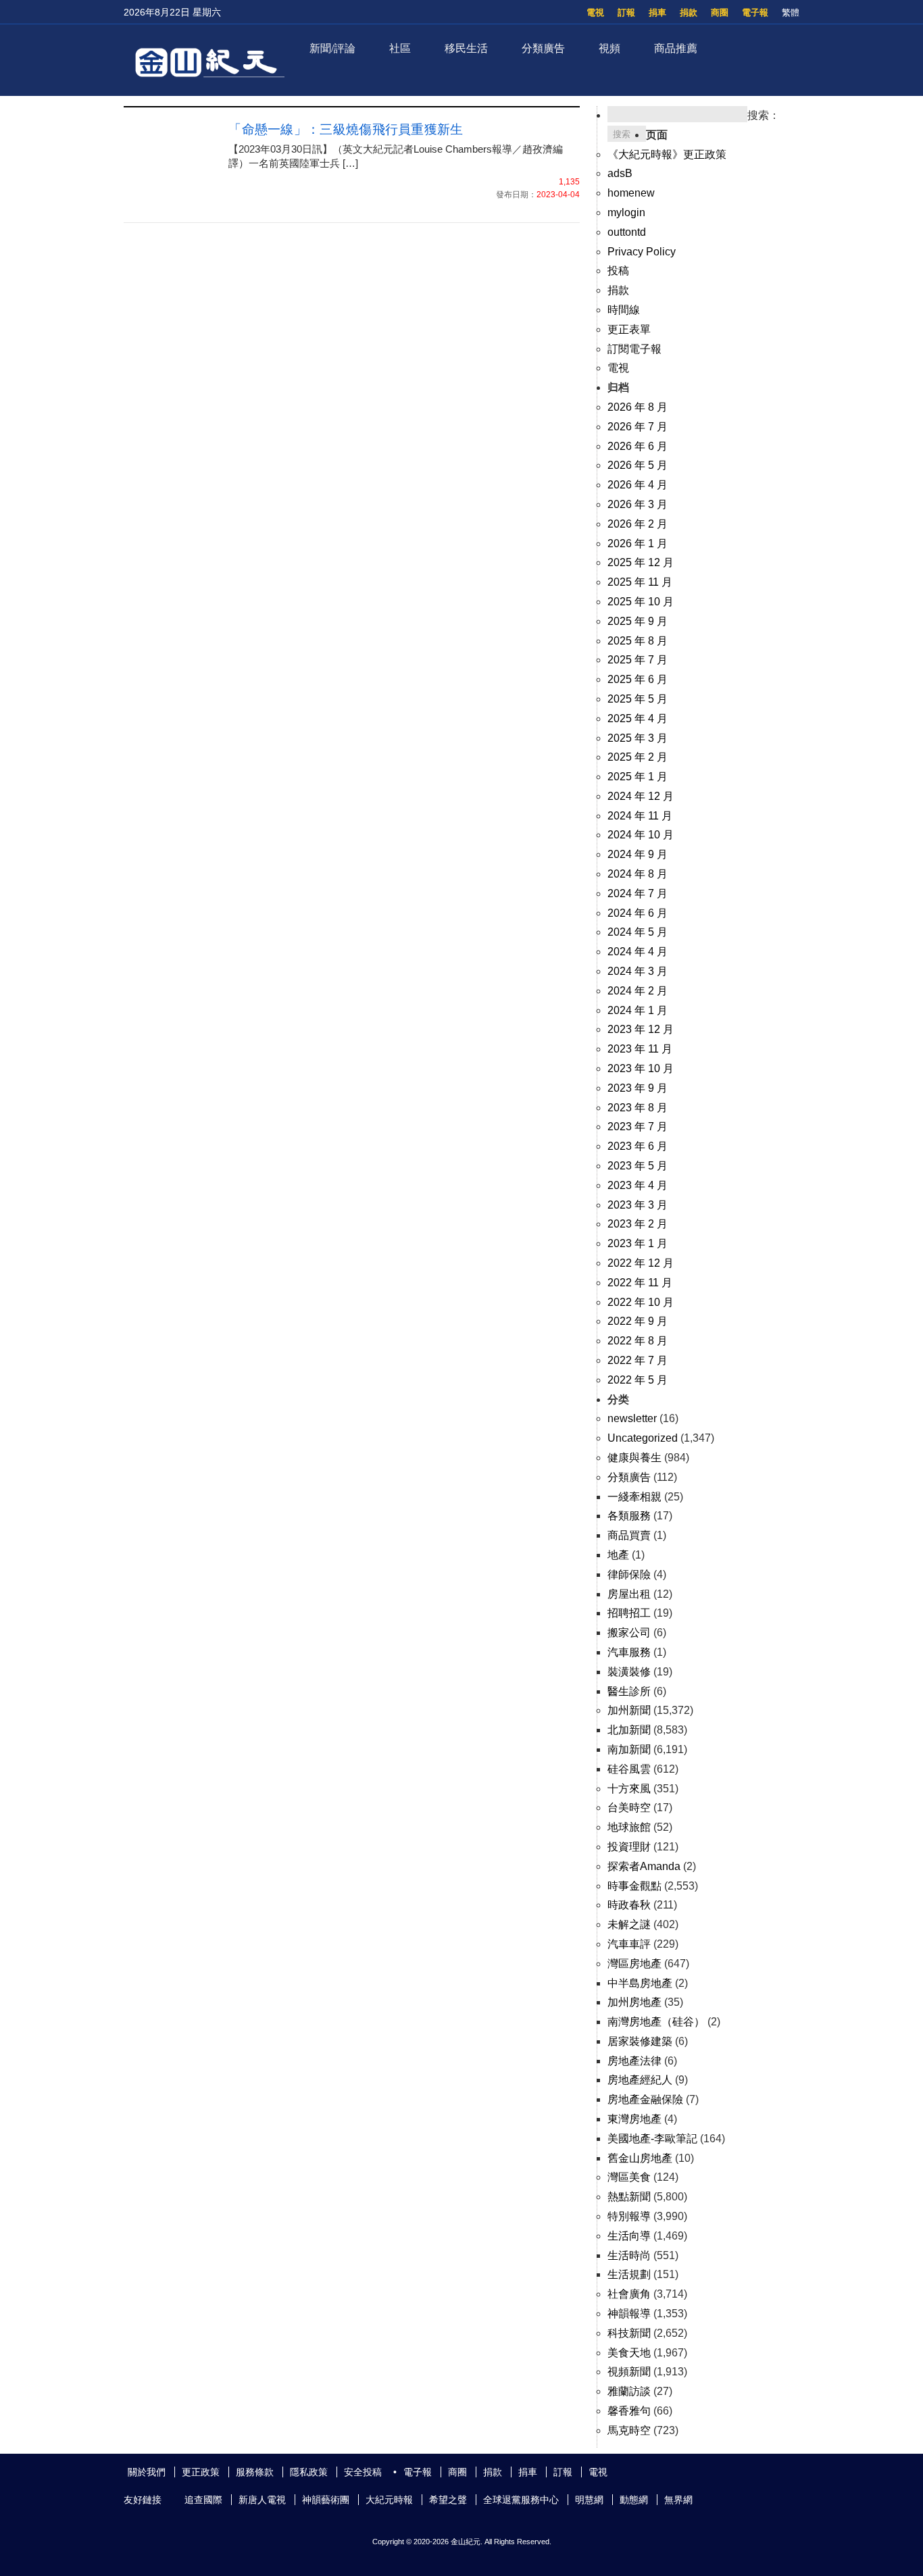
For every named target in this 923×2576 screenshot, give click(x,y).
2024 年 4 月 (638, 952)
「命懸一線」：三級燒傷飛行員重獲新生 (346, 129)
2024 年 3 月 (638, 971)
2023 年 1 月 (638, 1243)
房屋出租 (629, 1594)
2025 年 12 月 (641, 562)
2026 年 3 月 (638, 504)
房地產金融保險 (645, 2099)
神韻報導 (629, 2314)
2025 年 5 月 (638, 699)
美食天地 (629, 2353)
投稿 (618, 271)
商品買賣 (629, 1535)
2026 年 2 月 (638, 524)
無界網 (678, 2500)
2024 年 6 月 (638, 913)
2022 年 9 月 (638, 1321)
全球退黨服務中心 (521, 2500)
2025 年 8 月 (638, 641)
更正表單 (629, 329)
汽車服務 (629, 1652)
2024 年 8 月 (638, 874)
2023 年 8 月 (638, 1108)
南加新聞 (629, 1749)
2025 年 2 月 (638, 757)
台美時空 (629, 1808)
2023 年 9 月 (638, 1088)
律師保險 (629, 1574)
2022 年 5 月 (638, 1380)
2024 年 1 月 (638, 1010)
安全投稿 (363, 2472)
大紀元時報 (389, 2500)
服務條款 (255, 2472)
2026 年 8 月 (638, 407)
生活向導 (629, 2236)
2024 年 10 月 (641, 835)
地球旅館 (629, 1827)
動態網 (634, 2500)
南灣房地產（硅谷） (656, 2022)
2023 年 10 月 (641, 1068)
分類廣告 (543, 48)
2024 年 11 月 (640, 816)
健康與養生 (634, 1458)
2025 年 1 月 (638, 777)
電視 (595, 12)
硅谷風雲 (629, 1769)
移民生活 (466, 48)
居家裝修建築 (640, 2041)
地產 (618, 1555)
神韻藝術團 (326, 2500)
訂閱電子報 (634, 349)
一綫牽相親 (634, 1497)
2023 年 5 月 (638, 1166)
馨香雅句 (629, 2411)
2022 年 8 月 (638, 1341)
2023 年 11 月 (640, 1049)
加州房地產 (634, 2002)
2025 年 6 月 (638, 679)
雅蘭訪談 (629, 2391)
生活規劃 (629, 2274)
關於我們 (147, 2472)
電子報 (755, 12)
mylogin (626, 212)
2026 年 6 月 (638, 446)
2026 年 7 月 (638, 427)
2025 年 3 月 (638, 738)
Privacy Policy (642, 252)
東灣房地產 (634, 2119)
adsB (620, 173)
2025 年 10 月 (641, 602)
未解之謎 (629, 1924)
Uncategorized (643, 1438)
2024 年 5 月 (638, 932)
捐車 (657, 12)
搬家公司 (629, 1633)
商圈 (720, 12)
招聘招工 (629, 1613)
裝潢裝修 (629, 1672)
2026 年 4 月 (638, 485)
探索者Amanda (644, 1866)
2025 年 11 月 (640, 582)
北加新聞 (629, 1730)
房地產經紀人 (640, 2080)
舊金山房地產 (640, 2158)
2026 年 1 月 (638, 544)
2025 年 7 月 (638, 660)
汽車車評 (629, 1944)
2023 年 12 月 (641, 1029)
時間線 (624, 310)
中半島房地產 (640, 1983)
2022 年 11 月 (640, 1283)
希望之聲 (448, 2500)
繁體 (791, 12)
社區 (400, 48)
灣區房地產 (634, 1964)
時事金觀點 (634, 1886)
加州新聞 (629, 1710)
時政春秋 (629, 1905)
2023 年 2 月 (638, 1224)
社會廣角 (629, 2294)
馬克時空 (629, 2430)
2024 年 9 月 (638, 854)
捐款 (689, 12)
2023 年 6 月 (638, 1146)
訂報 (626, 12)
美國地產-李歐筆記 (652, 2139)
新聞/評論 (332, 48)
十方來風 (629, 1789)
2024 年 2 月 (638, 991)
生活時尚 (629, 2255)
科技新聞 (629, 2333)
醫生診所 (629, 1691)
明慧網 (589, 2500)
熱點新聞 (629, 2197)
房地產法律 (634, 2061)
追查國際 (203, 2500)
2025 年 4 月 (638, 718)
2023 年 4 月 (638, 1185)
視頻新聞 (629, 2372)
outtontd (627, 232)
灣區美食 (629, 2177)
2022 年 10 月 (641, 1302)
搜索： (764, 115)
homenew (631, 193)
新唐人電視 (262, 2500)
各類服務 (629, 1516)
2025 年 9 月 (638, 621)
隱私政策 (309, 2472)
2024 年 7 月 (638, 893)
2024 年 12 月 (641, 796)
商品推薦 (676, 48)
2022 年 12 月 (641, 1263)
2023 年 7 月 (638, 1127)
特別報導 (629, 2216)
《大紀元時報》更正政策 (667, 154)
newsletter (632, 1418)
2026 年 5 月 (638, 465)
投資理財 (629, 1847)
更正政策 (201, 2472)
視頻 (609, 48)
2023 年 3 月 (638, 1205)
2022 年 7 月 (638, 1360)
